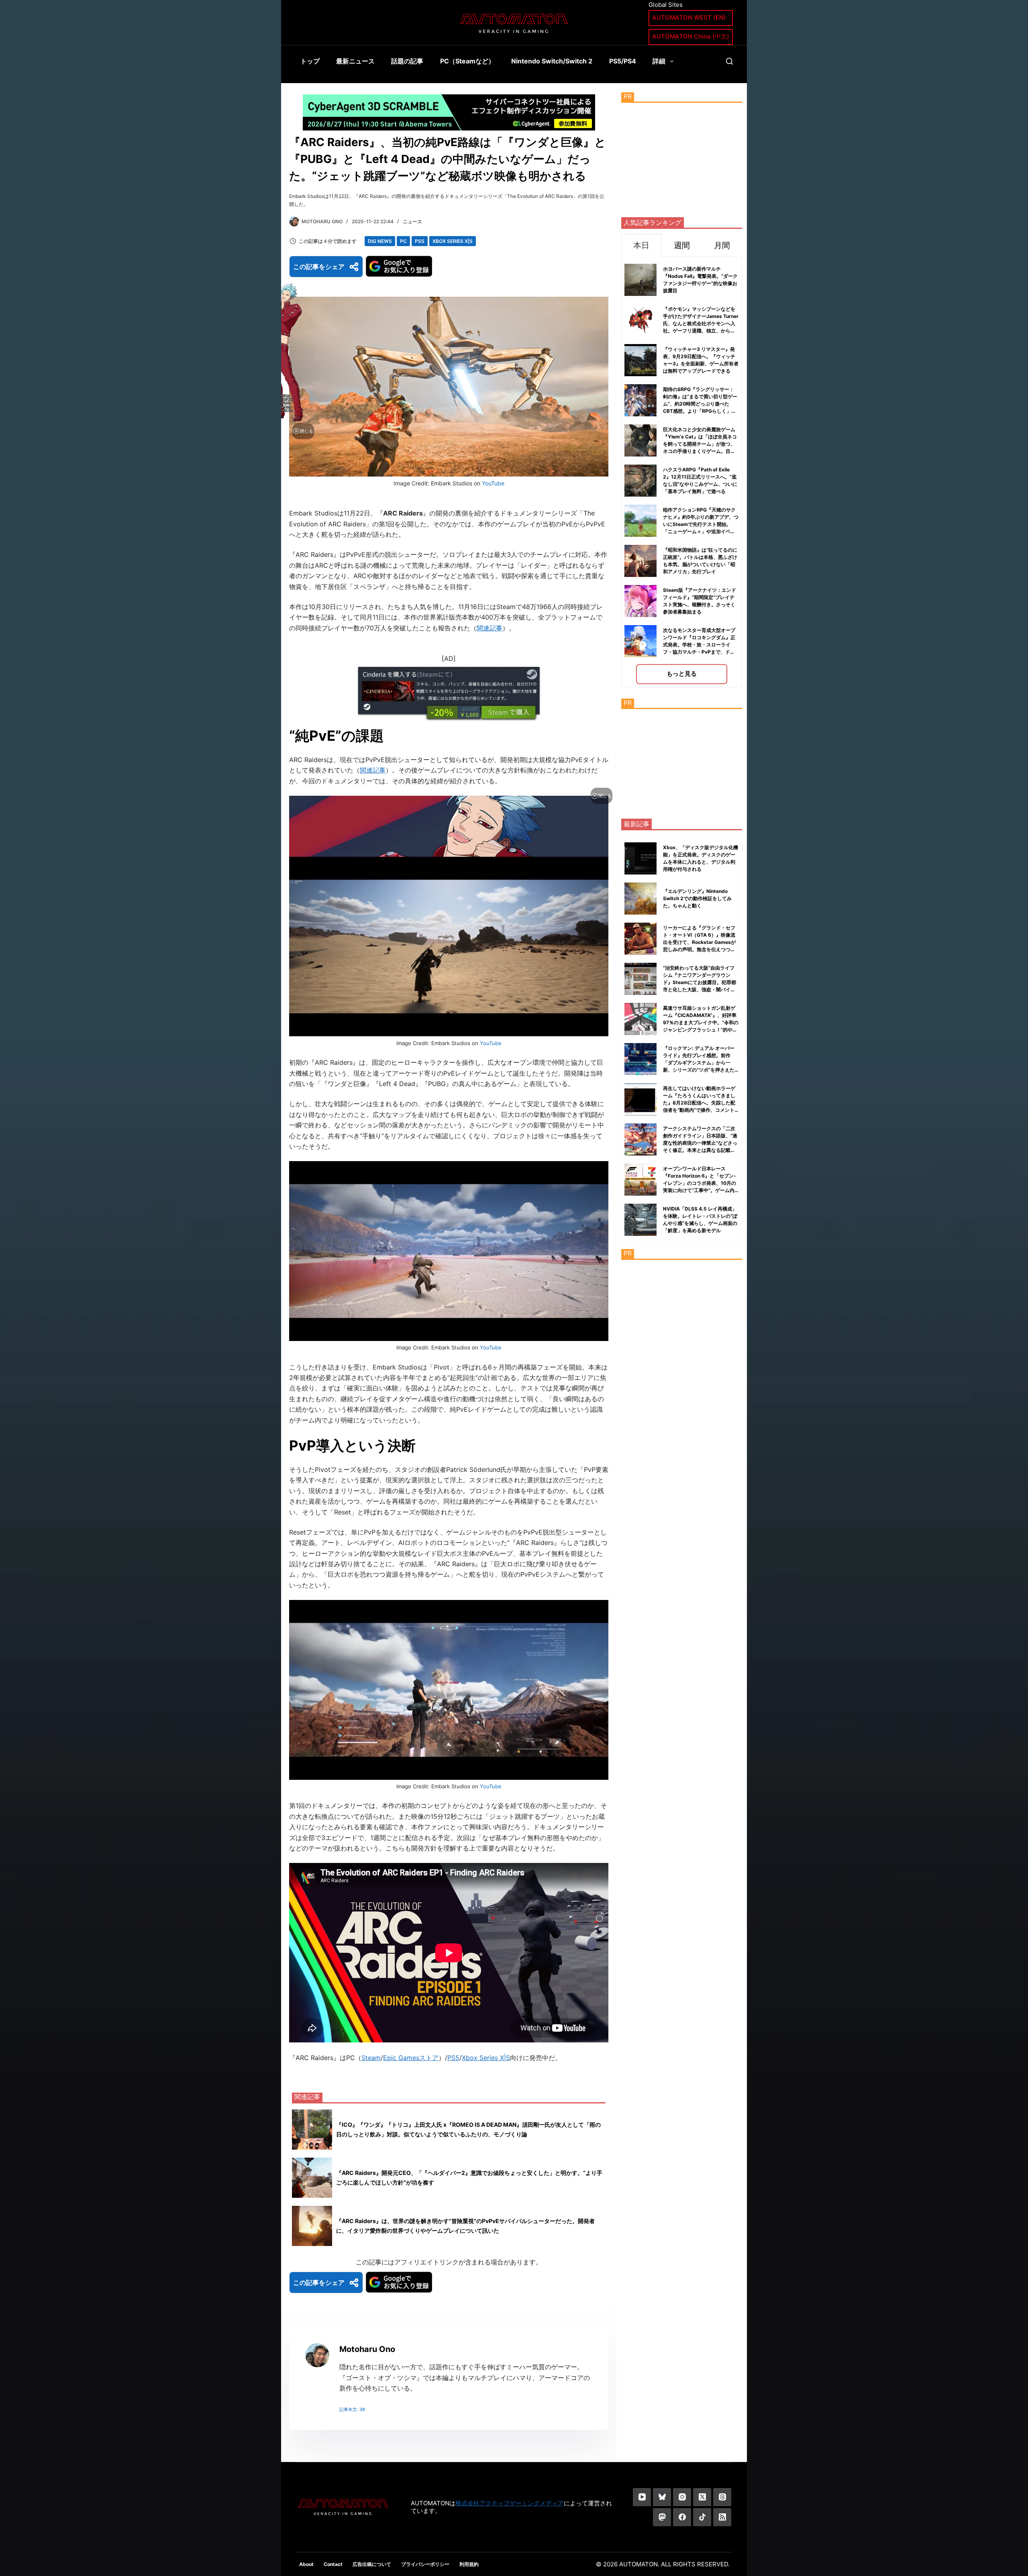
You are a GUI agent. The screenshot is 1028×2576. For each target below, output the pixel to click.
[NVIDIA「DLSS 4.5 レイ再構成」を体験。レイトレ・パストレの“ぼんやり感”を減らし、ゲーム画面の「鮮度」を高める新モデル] (640, 1220)
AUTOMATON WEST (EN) (689, 17)
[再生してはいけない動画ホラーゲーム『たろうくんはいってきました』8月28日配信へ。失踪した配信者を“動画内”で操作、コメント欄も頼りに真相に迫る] (640, 1099)
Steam (371, 2058)
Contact (333, 2564)
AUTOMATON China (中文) (691, 36)
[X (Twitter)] (702, 2497)
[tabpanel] (682, 472)
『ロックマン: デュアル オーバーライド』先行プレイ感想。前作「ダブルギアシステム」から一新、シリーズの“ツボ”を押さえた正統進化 (699, 1063)
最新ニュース (355, 61)
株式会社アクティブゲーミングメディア (510, 2503)
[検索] (729, 61)
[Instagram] (682, 2497)
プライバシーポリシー (425, 2564)
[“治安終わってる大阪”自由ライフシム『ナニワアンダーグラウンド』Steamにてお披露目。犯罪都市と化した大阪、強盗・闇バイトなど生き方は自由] (640, 979)
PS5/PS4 (623, 61)
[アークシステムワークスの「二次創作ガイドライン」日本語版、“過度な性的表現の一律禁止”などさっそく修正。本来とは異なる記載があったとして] (640, 1139)
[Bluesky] (662, 2497)
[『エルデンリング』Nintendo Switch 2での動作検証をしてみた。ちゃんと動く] (640, 899)
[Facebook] (682, 2517)
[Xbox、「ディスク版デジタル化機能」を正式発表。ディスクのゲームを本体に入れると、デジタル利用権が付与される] (640, 858)
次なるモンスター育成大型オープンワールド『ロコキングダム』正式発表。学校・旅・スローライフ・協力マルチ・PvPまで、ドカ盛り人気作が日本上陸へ (699, 645)
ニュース (412, 221)
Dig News (380, 241)
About (306, 2564)
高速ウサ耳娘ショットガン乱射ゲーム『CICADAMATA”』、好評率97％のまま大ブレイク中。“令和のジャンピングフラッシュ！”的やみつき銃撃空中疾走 (701, 1022)
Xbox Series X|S (453, 241)
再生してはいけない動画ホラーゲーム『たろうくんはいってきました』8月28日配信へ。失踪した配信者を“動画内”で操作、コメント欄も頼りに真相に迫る (699, 1103)
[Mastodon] (662, 2517)
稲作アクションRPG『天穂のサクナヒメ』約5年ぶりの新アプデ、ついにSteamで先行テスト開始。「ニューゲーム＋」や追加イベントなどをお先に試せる (701, 524)
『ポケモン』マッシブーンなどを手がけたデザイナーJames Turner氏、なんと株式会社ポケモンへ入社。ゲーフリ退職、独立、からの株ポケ (701, 323)
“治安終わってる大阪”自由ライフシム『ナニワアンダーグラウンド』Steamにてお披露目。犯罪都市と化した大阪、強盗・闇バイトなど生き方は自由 (700, 982)
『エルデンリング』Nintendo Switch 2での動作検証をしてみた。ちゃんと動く (697, 898)
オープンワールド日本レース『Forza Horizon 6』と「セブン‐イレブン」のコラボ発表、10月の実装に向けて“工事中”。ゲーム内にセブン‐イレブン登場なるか (700, 1183)
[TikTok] (702, 2517)
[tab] (641, 245)
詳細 (659, 61)
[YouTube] (642, 2497)
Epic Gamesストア (411, 2058)
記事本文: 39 (352, 2409)
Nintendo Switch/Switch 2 (552, 61)
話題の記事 (407, 61)
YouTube (493, 483)
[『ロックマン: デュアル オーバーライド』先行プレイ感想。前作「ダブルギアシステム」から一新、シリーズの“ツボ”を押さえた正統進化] (640, 1059)
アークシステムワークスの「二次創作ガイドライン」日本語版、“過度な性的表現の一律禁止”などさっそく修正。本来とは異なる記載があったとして (700, 1143)
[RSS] (722, 2517)
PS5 (420, 241)
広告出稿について (372, 2564)
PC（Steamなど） (467, 61)
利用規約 (469, 2564)
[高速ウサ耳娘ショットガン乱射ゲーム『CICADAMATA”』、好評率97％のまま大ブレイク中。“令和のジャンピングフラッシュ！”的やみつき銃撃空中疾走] (640, 1019)
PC (403, 241)
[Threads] (722, 2497)
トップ (310, 61)
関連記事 (490, 628)
